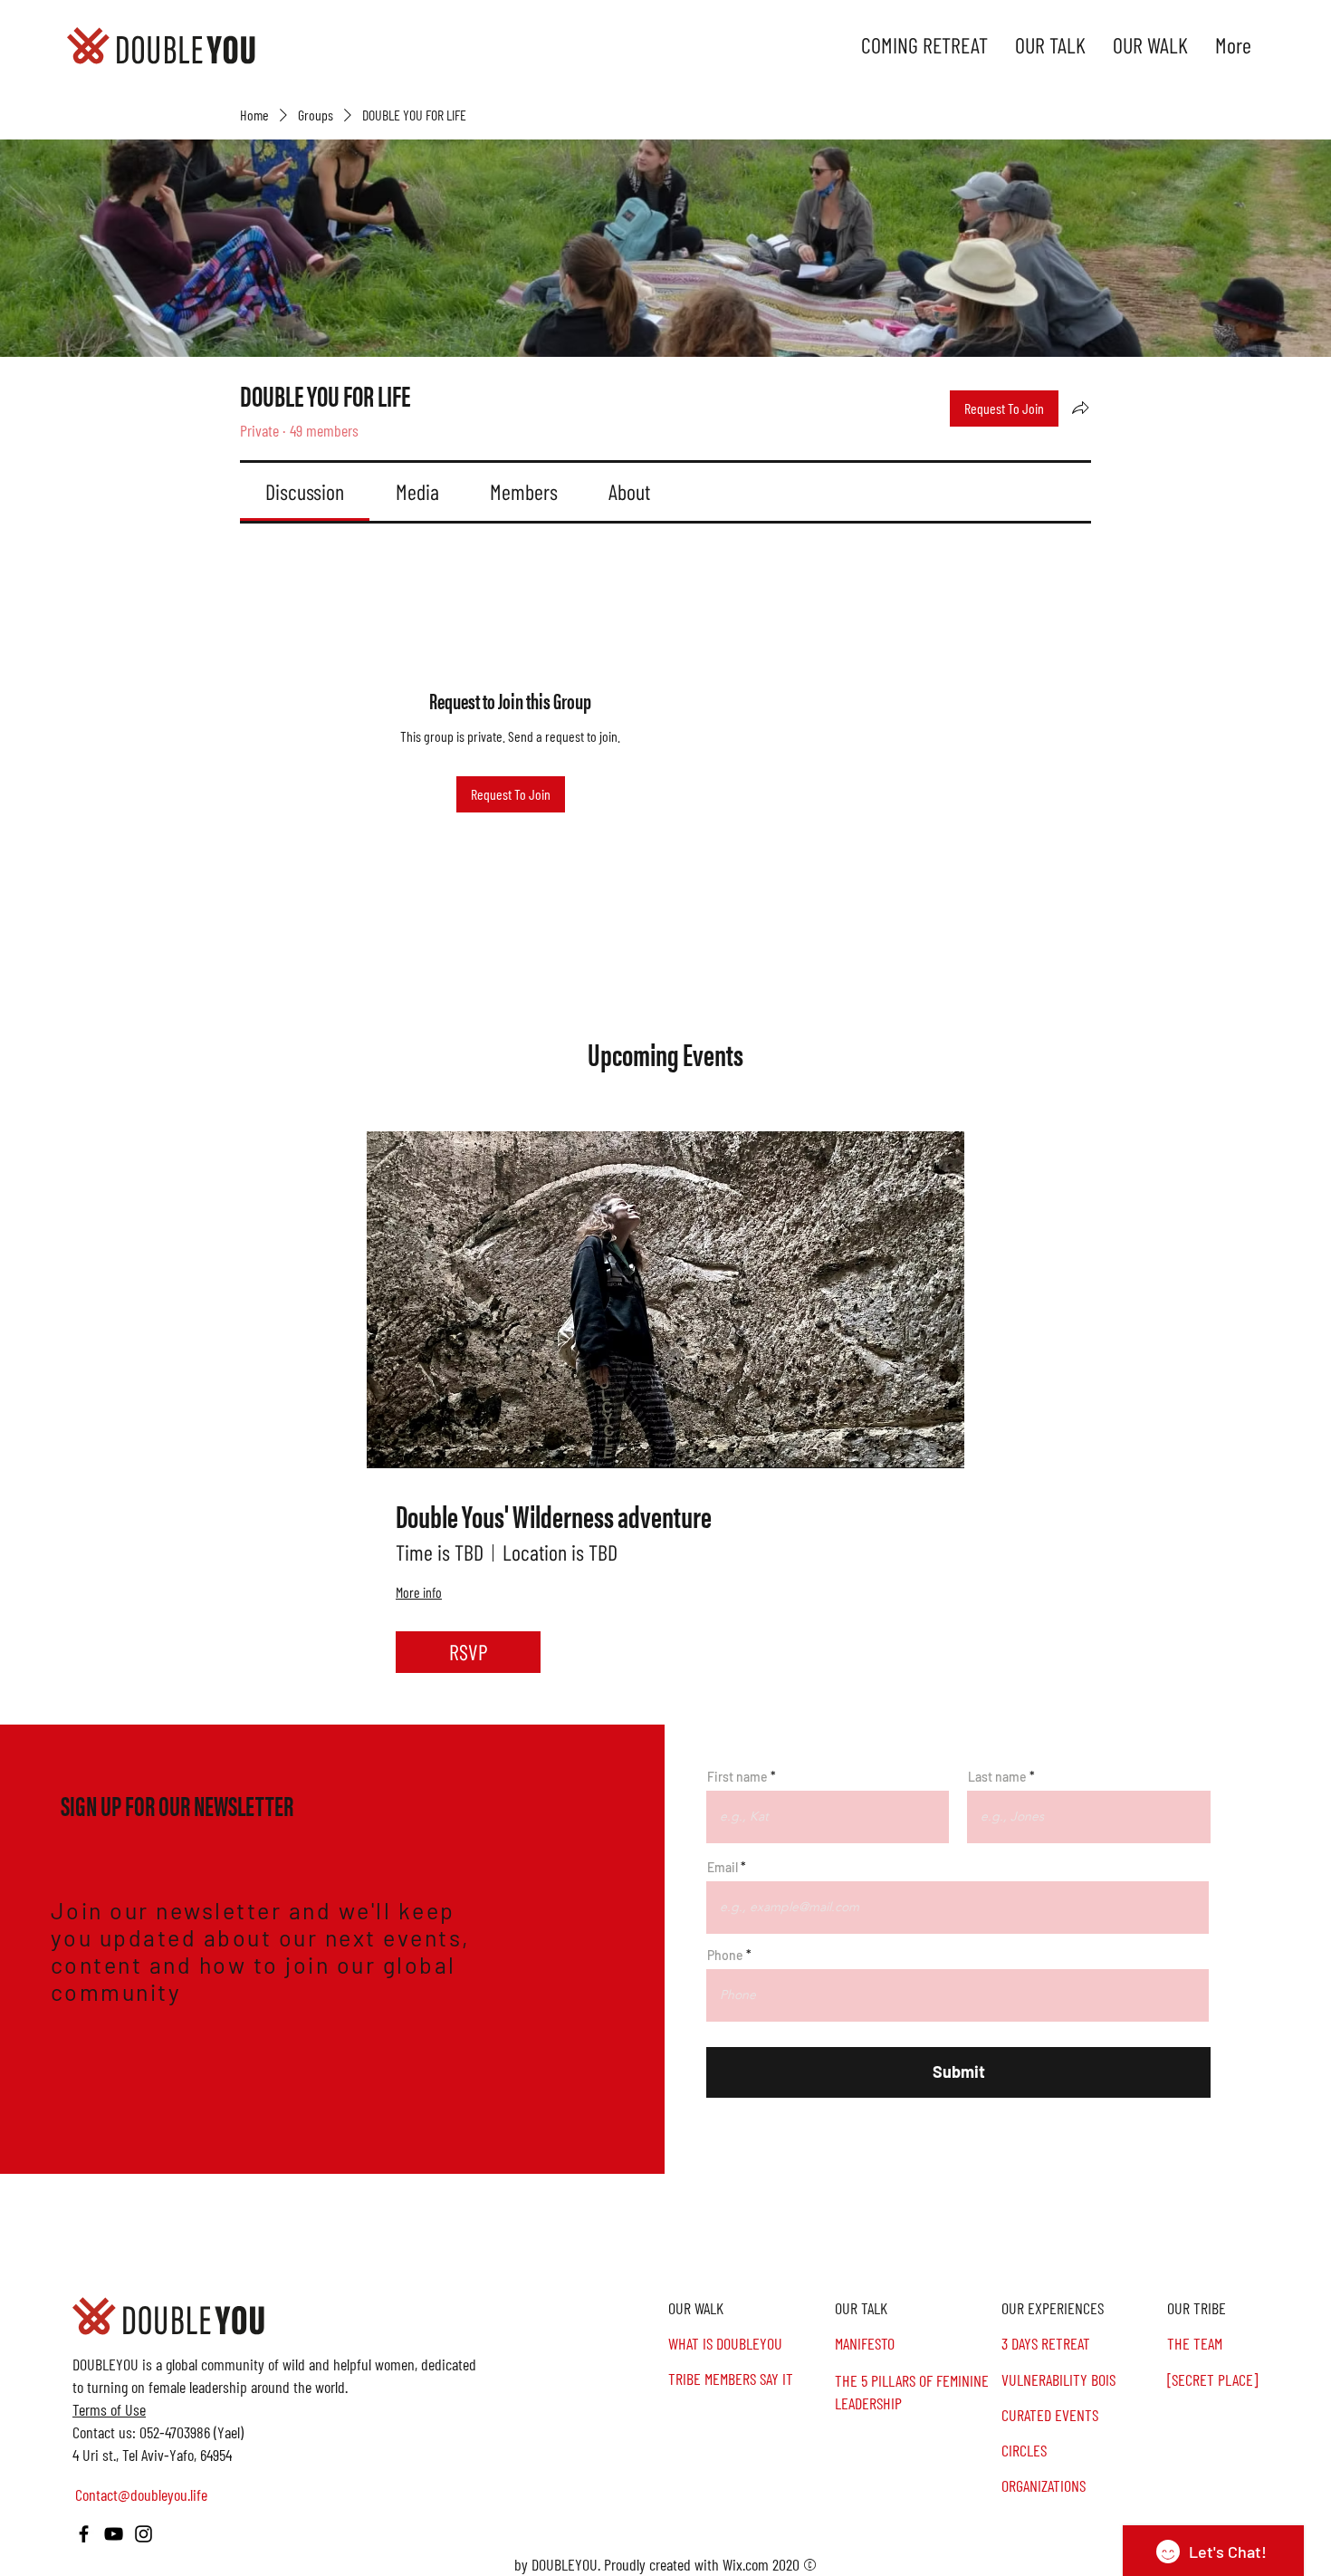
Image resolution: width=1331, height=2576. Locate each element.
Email (723, 1868)
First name (737, 1777)
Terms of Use (109, 2409)
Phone (725, 1956)
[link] (305, 491)
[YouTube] (114, 2534)
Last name (997, 1777)
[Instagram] (144, 2534)
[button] (1248, 2308)
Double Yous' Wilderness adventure (554, 1516)
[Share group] (1080, 408)
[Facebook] (84, 2534)
